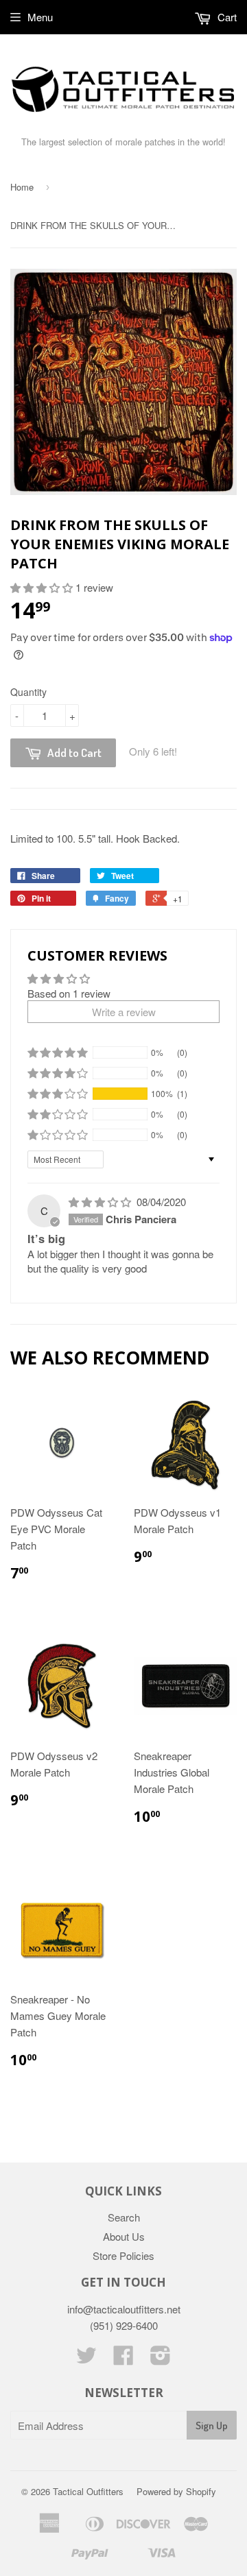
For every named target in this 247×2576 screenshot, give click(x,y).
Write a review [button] (124, 1012)
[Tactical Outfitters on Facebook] (123, 2359)
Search (124, 2217)
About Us (124, 2236)
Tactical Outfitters (88, 2491)
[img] (101, 1202)
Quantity (28, 692)
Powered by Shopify (176, 2491)
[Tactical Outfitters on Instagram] (161, 2359)
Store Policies (123, 2255)
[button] (43, 587)
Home (22, 187)
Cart (226, 17)
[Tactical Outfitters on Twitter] (86, 2359)
